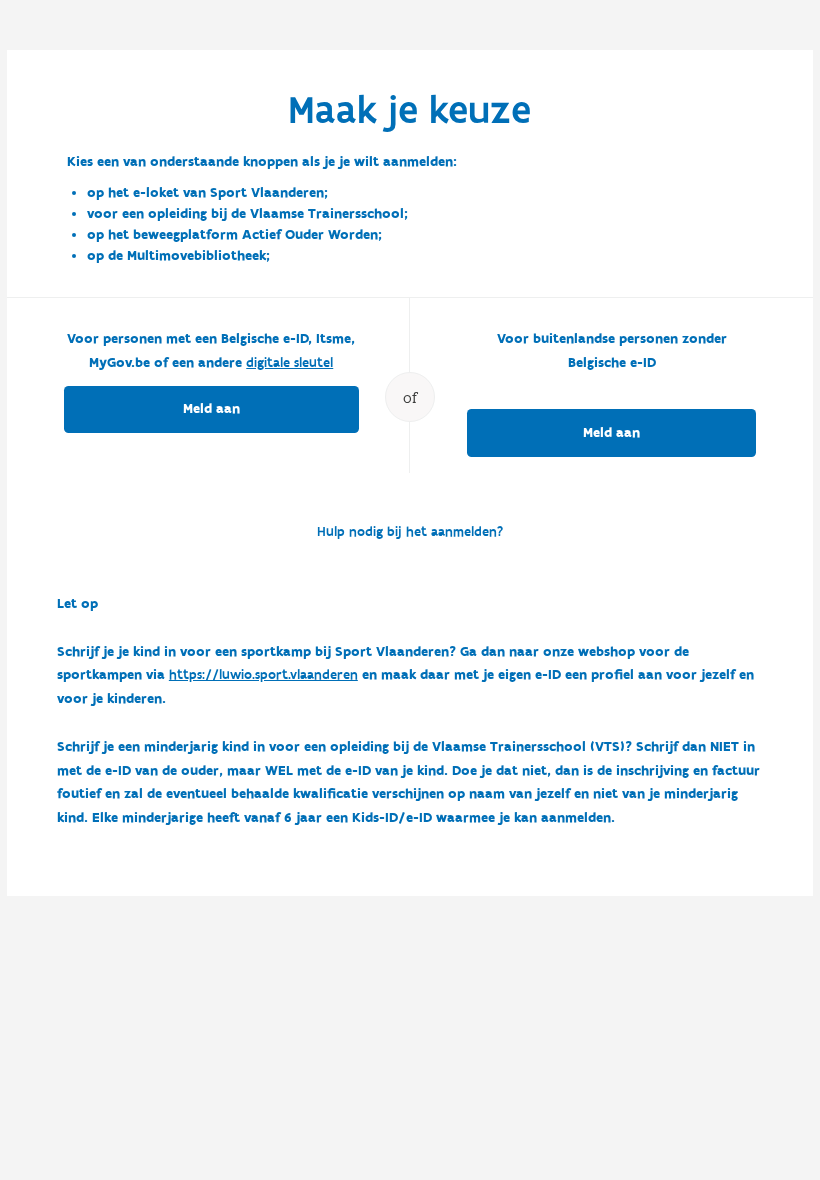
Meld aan (211, 409)
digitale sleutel (289, 363)
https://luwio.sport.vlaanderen (263, 675)
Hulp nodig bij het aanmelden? (410, 532)
